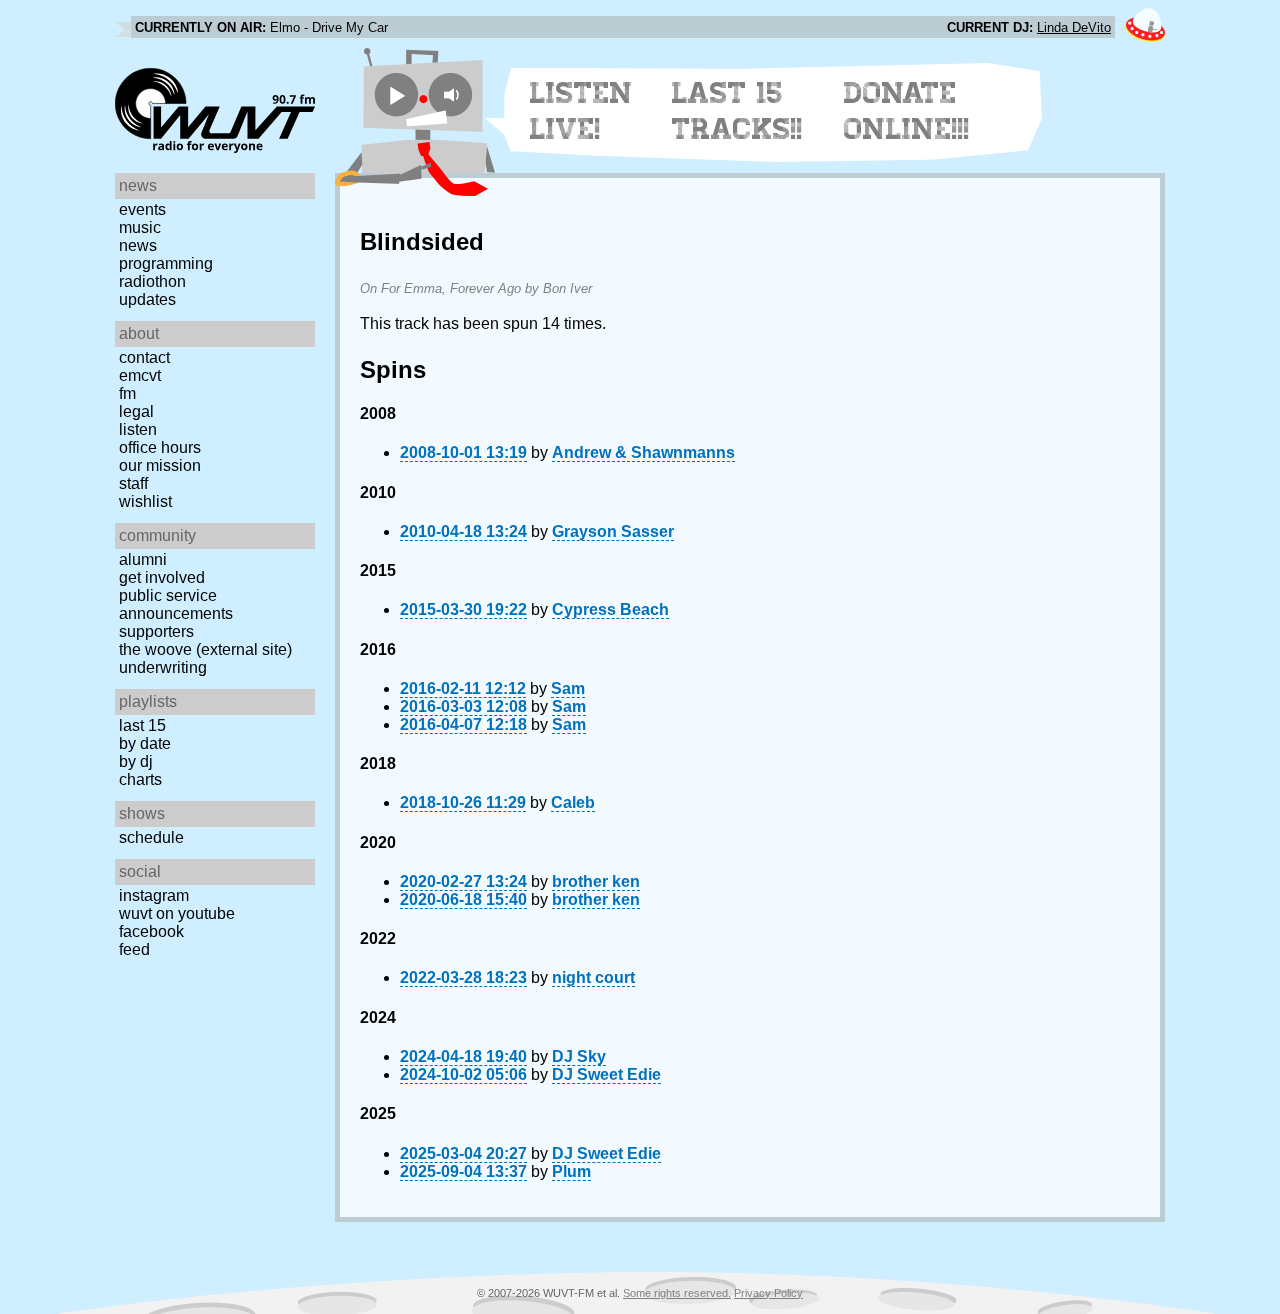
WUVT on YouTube (177, 913)
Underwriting (163, 667)
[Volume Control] (453, 94)
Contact (144, 357)
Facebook (151, 931)
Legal (136, 411)
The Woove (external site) (205, 649)
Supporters (156, 631)
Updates (147, 299)
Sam (568, 688)
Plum (571, 1171)
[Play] (396, 94)
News (138, 245)
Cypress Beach (610, 609)
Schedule (151, 837)
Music (140, 227)
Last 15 (142, 725)
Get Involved (162, 577)
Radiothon (152, 281)
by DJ (136, 761)
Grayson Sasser (613, 531)
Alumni (143, 559)
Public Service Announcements (176, 604)
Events (142, 209)
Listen (138, 429)
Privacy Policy (768, 1293)
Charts (140, 779)
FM (127, 393)
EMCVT (140, 375)
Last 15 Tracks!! (737, 111)
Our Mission (160, 465)
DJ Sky (579, 1056)
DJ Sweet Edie (606, 1074)
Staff (133, 483)
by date (145, 743)
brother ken (596, 881)
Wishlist (145, 501)
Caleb (573, 802)
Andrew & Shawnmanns (643, 452)
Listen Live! (581, 111)
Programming (166, 263)
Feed (134, 949)
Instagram (154, 895)
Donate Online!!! (907, 111)
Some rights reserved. (677, 1293)
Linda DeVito (1074, 27)
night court (593, 977)
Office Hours (160, 447)
